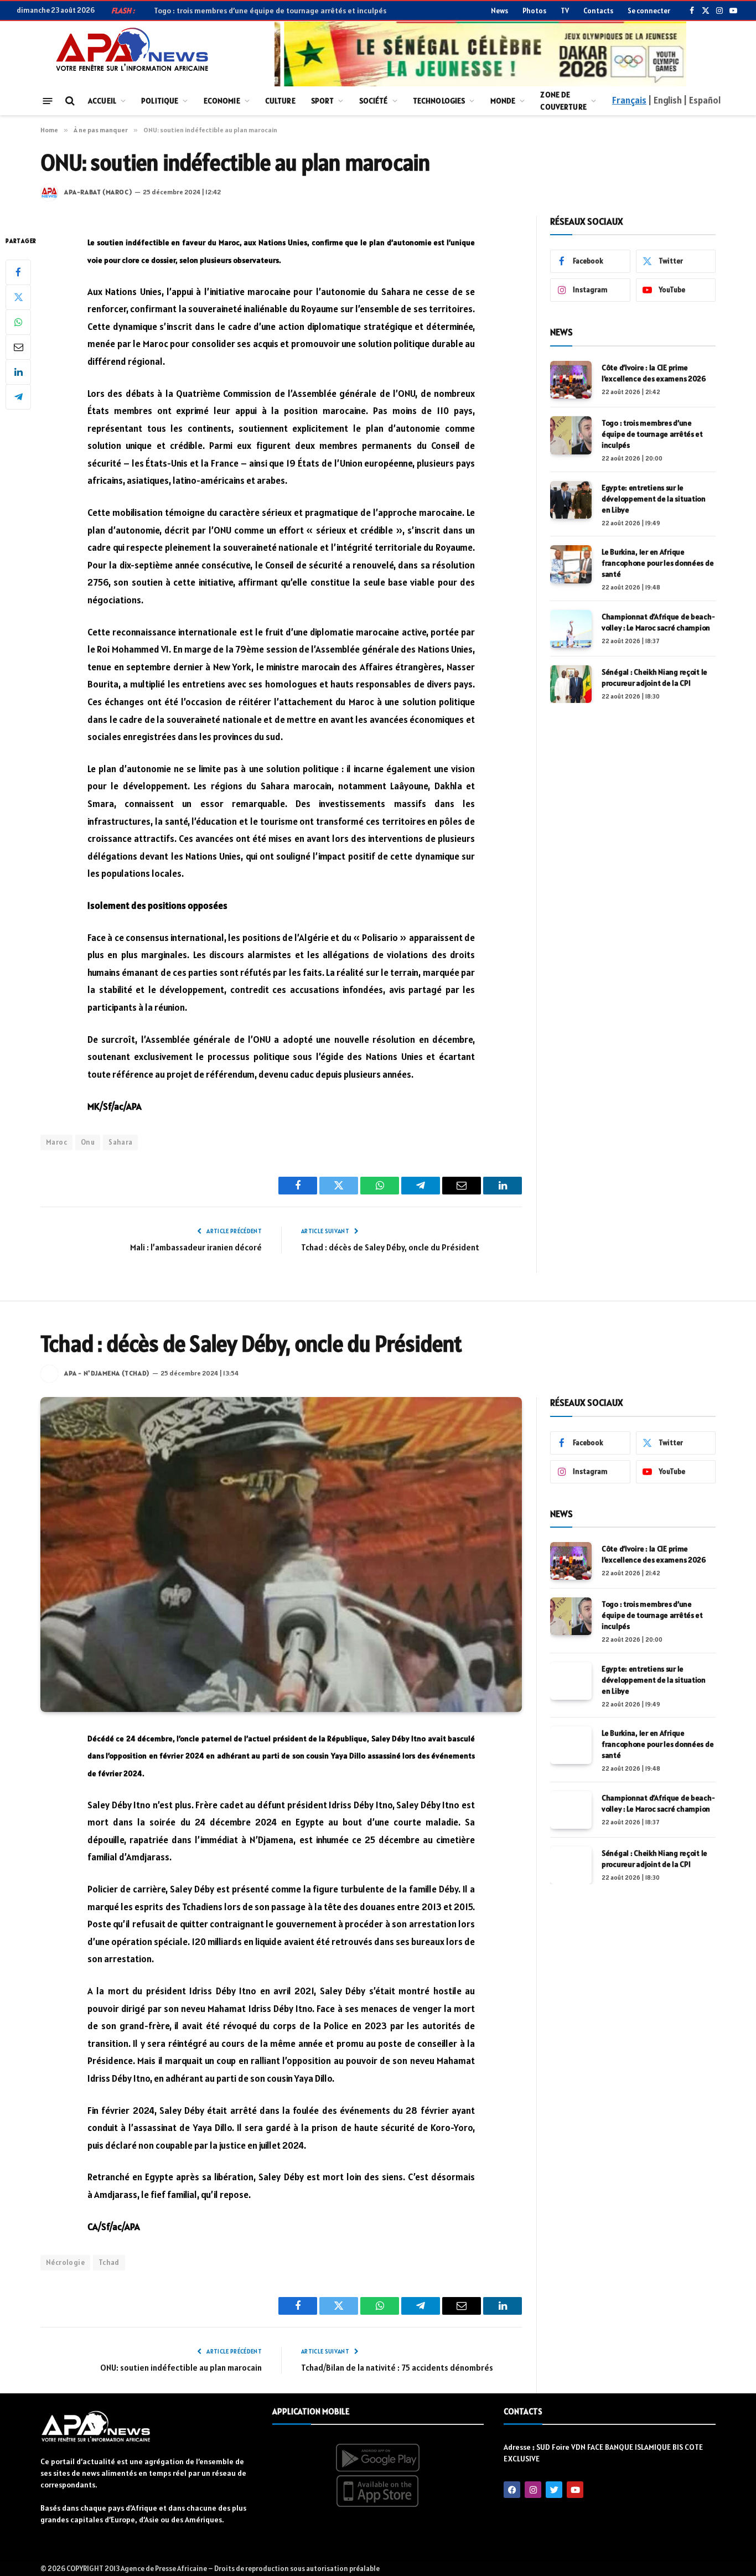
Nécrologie (65, 2262)
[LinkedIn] (18, 372)
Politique (160, 101)
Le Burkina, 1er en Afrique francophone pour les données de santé (657, 563)
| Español (702, 100)
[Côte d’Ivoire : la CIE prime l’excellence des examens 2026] (571, 380)
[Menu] (48, 100)
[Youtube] (575, 2490)
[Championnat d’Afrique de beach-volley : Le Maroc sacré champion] (571, 629)
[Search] (69, 101)
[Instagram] (533, 2490)
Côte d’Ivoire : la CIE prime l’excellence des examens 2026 (654, 373)
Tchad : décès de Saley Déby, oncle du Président (390, 1247)
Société (374, 101)
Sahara (120, 1142)
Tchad (109, 2262)
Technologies (439, 101)
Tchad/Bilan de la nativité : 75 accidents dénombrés (397, 2368)
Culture (280, 101)
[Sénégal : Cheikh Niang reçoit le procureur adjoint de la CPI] (571, 684)
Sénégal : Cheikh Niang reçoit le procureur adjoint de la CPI (654, 677)
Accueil (102, 101)
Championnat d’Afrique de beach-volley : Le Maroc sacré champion (658, 622)
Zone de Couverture (563, 101)
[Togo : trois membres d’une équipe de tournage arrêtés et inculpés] (571, 435)
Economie (222, 101)
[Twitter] (18, 297)
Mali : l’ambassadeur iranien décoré (196, 1247)
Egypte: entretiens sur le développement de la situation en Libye (654, 499)
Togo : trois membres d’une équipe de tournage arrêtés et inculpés (652, 434)
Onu (88, 1142)
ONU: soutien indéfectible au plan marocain (181, 2368)
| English (665, 100)
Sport (323, 101)
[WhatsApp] (18, 322)
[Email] (18, 347)
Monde (503, 101)
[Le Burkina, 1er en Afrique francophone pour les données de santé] (571, 564)
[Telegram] (18, 397)
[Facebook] (18, 272)
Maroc (56, 1142)
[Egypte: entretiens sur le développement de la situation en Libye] (571, 500)
